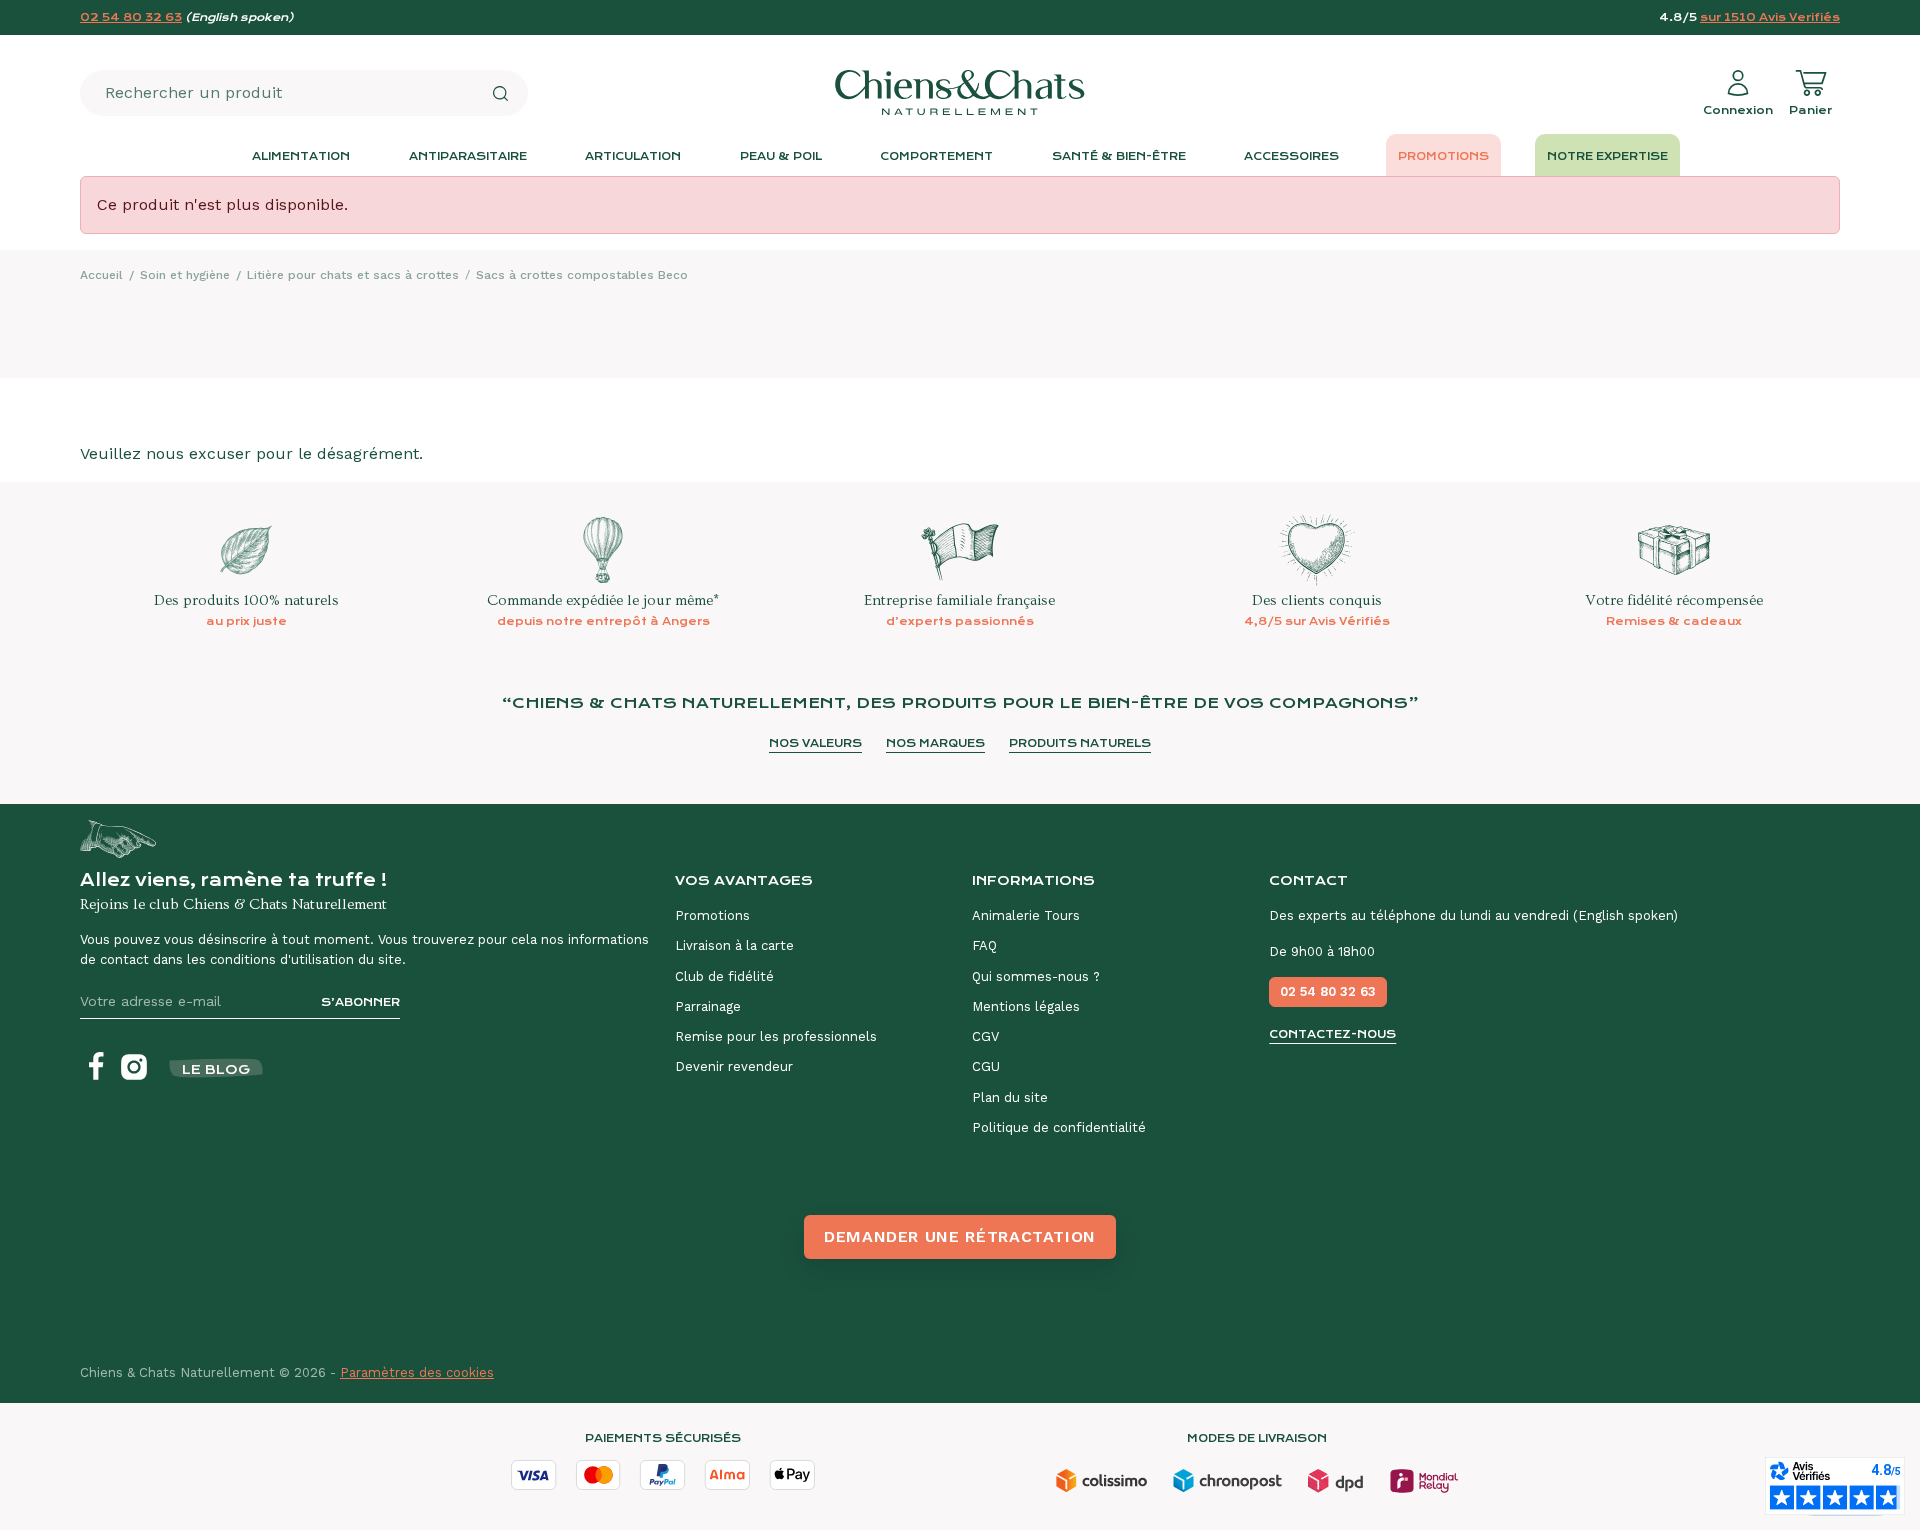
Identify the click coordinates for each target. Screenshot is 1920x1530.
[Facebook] (96, 1067)
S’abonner (360, 1002)
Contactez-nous (1332, 1034)
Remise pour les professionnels (776, 1036)
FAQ (984, 945)
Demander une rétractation (960, 1236)
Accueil (101, 275)
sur (1770, 17)
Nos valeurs (815, 743)
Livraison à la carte (734, 945)
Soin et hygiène (185, 275)
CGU (986, 1066)
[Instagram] (134, 1067)
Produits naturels (1080, 743)
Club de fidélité (724, 976)
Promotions (712, 915)
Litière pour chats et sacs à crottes (353, 275)
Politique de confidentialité (1059, 1127)
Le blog (216, 1069)
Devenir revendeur (734, 1066)
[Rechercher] (500, 93)
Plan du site (1010, 1097)
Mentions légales (1026, 1006)
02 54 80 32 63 (131, 17)
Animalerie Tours (1026, 915)
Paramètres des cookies (417, 1372)
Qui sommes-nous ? (1036, 976)
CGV (985, 1036)
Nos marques (935, 743)
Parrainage (708, 1006)
